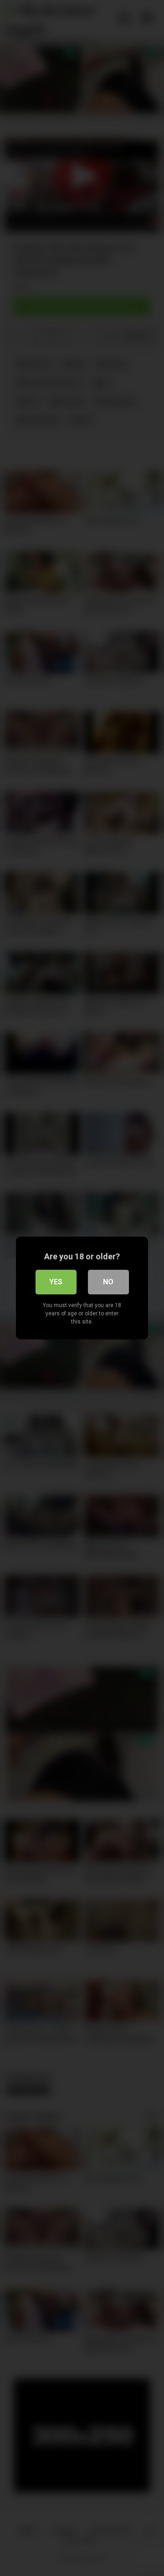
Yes (56, 1282)
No (108, 1282)
